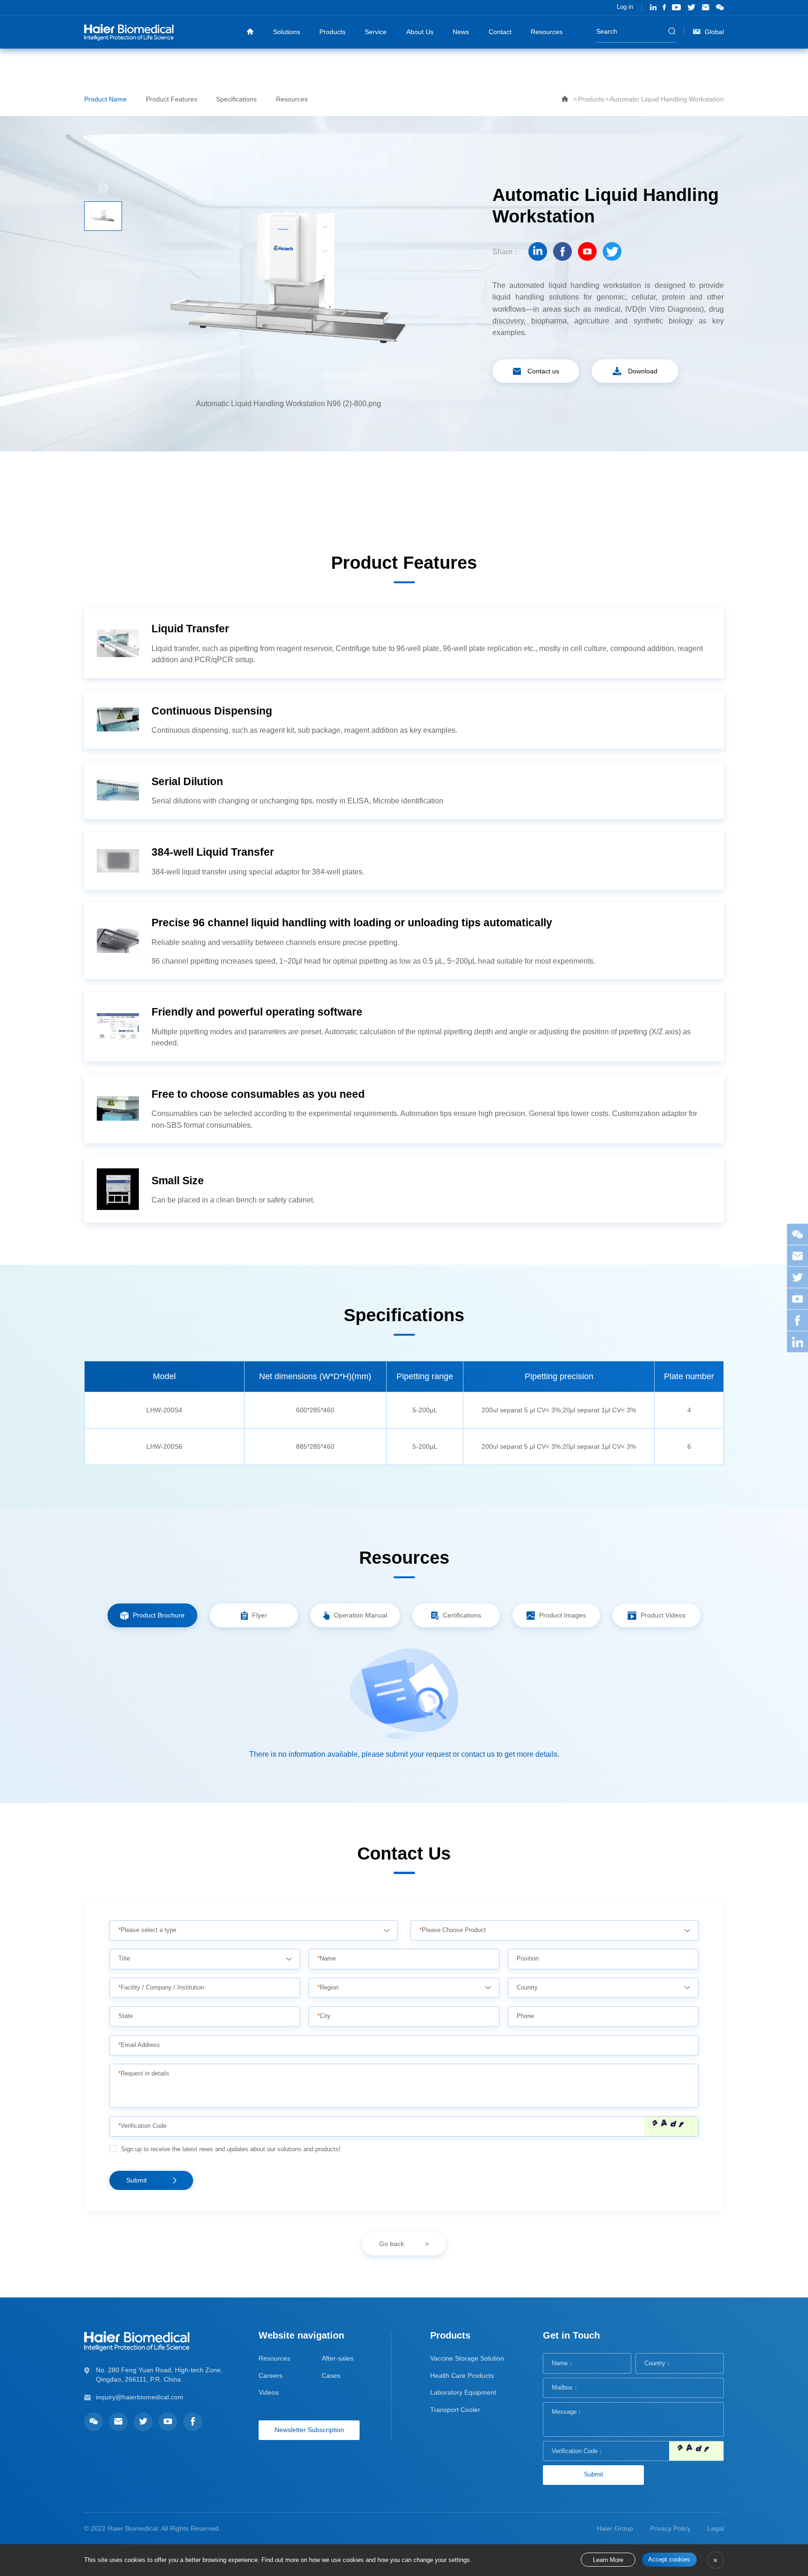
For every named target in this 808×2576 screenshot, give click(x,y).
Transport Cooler (455, 2410)
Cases (331, 2376)
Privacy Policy (670, 2528)
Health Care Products (462, 2376)
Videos (269, 2392)
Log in (625, 7)
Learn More (608, 2560)
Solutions (287, 32)
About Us (420, 32)
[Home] (250, 32)
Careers (271, 2376)
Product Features (172, 99)
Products (332, 32)
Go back (392, 2244)
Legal (716, 2528)
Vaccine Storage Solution (467, 2358)
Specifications (236, 99)
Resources (547, 32)
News (461, 32)
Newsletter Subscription (309, 2430)
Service (376, 32)
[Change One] (671, 2126)
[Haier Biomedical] (129, 32)
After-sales (338, 2358)
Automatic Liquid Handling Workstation (667, 99)
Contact (500, 32)
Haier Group (615, 2528)
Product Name (105, 99)
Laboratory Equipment (463, 2392)
